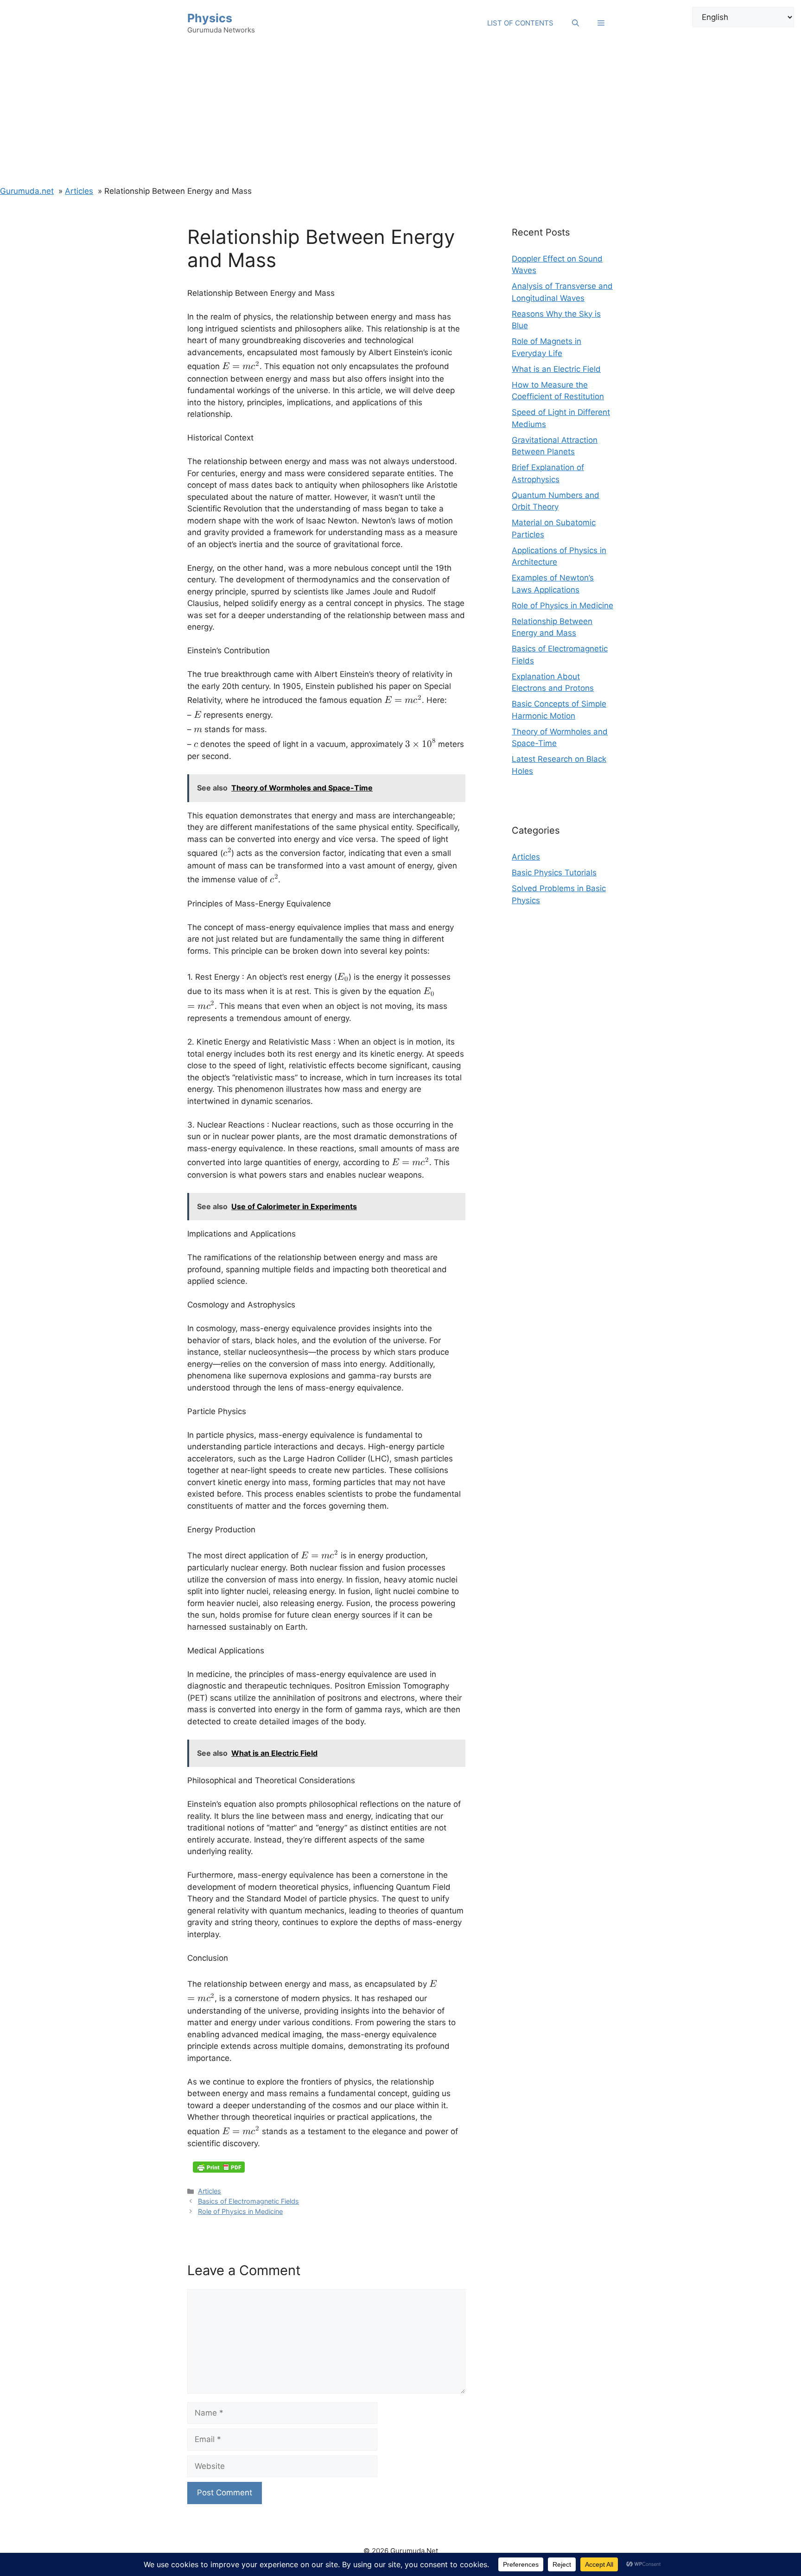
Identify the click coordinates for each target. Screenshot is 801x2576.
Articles (210, 2191)
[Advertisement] (400, 116)
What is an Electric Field (556, 369)
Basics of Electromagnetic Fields (248, 2201)
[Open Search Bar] (575, 23)
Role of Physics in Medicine (240, 2211)
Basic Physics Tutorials (554, 873)
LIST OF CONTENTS (520, 23)
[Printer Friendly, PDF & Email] (219, 2167)
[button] (601, 23)
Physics (210, 18)
